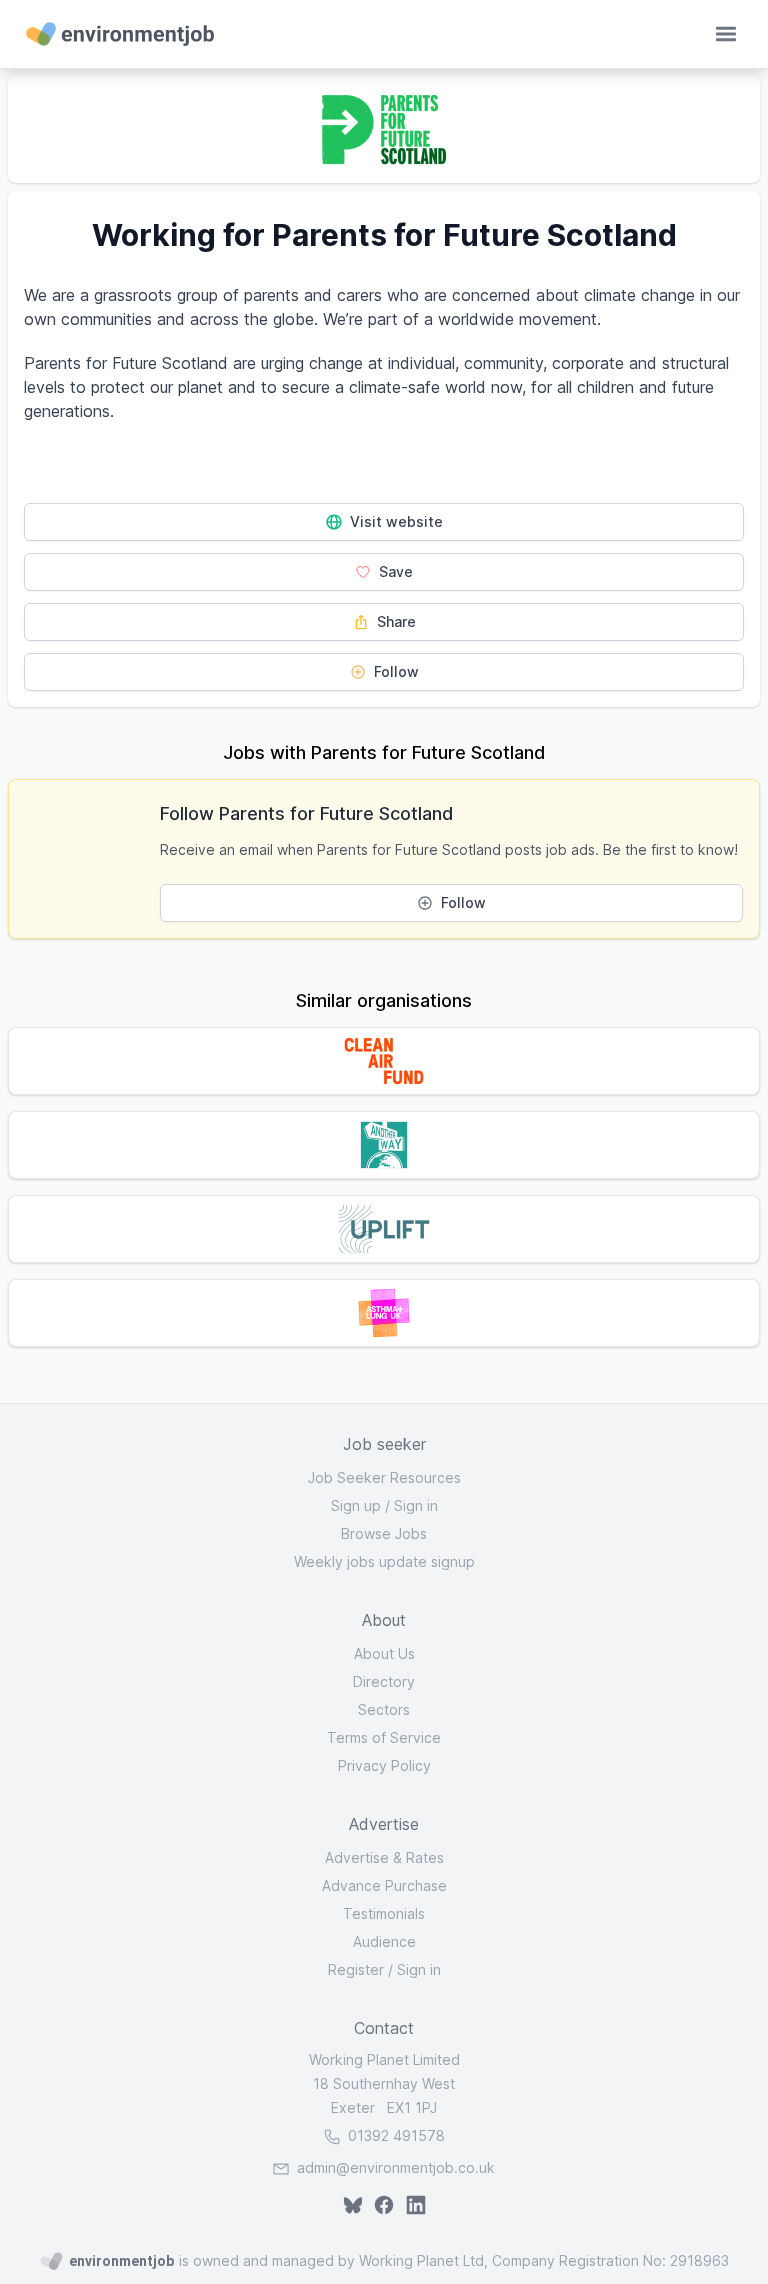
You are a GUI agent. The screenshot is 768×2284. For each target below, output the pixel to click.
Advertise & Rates (384, 1857)
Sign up (356, 1505)
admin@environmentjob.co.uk (396, 2167)
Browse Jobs (384, 1533)
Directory (384, 1681)
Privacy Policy (384, 1765)
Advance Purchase (384, 1885)
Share (394, 621)
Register (356, 1969)
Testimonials (384, 1913)
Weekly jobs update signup (384, 1561)
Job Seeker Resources (384, 1477)
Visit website (394, 521)
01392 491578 (394, 2135)
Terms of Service (384, 1737)
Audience (384, 1941)
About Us (384, 1653)
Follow (394, 671)
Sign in (416, 1505)
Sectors (384, 1709)
